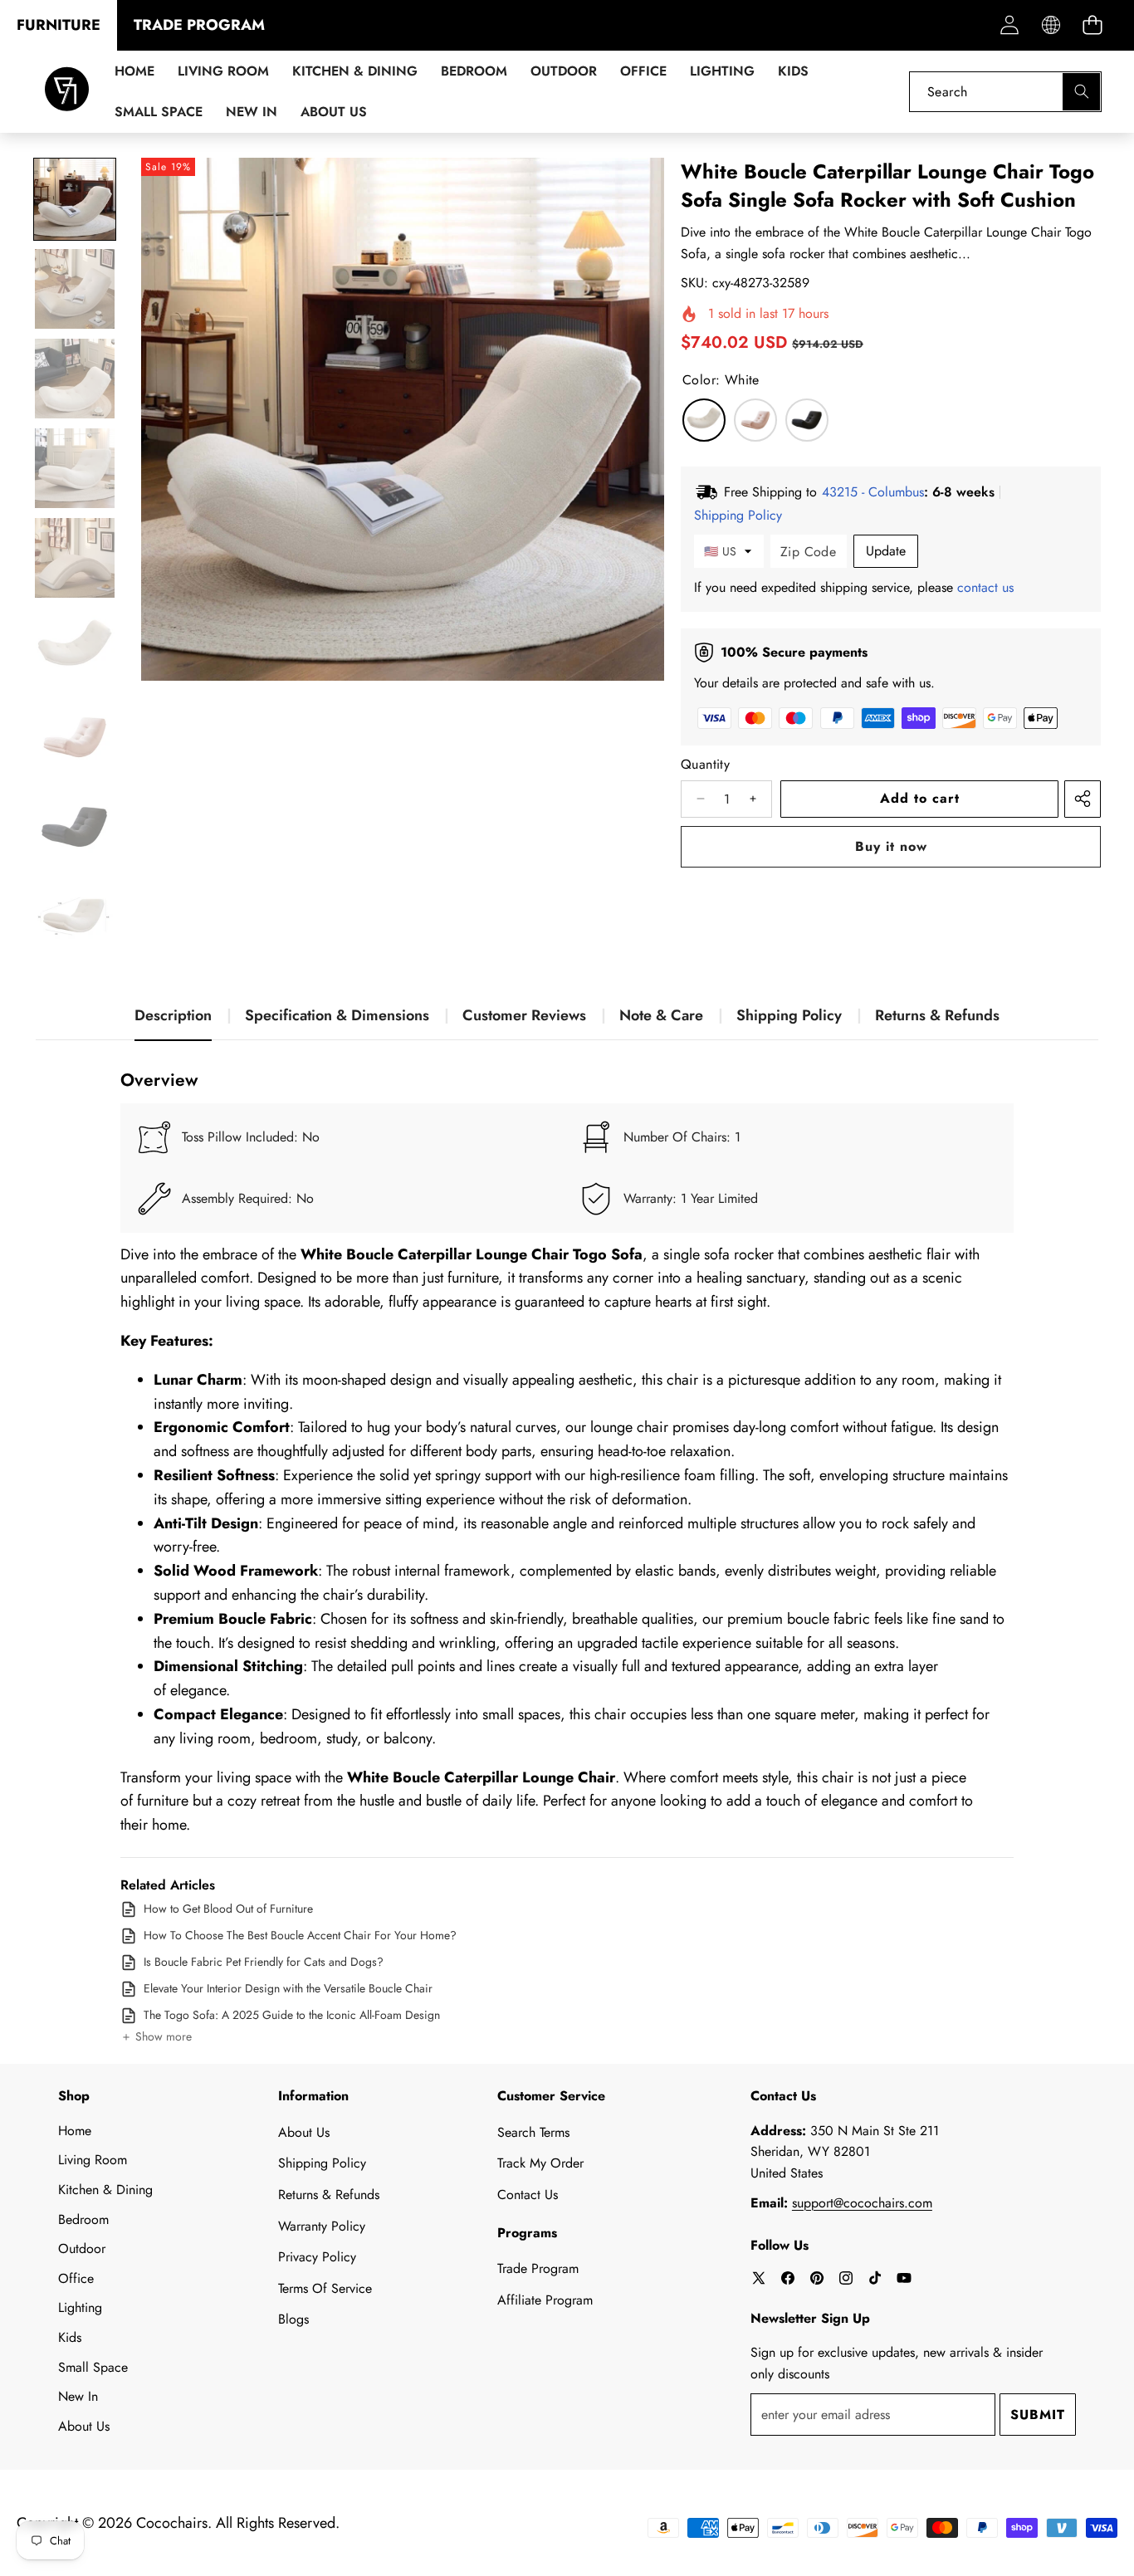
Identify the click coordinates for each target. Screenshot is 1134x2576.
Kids (70, 2337)
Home (75, 2131)
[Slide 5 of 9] (75, 558)
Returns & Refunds (937, 1015)
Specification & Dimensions (337, 1015)
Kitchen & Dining (105, 2190)
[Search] (1081, 92)
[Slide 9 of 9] (75, 917)
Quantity (705, 764)
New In (78, 2396)
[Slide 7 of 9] (75, 737)
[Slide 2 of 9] (75, 289)
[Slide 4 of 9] (75, 468)
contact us (985, 587)
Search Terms (533, 2132)
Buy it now (891, 846)
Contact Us (528, 2195)
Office (76, 2278)
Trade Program (538, 2268)
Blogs (293, 2319)
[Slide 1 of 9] (75, 199)
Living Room (93, 2160)
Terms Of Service (325, 2288)
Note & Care (661, 1015)
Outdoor (82, 2249)
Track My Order (540, 2163)
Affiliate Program (545, 2300)
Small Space (93, 2367)
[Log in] (1009, 25)
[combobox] (1005, 92)
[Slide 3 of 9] (75, 379)
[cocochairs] (67, 92)
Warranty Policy (322, 2226)
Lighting (80, 2307)
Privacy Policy (317, 2257)
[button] (1092, 25)
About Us (84, 2426)
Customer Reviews (524, 1015)
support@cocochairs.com (862, 2203)
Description (173, 1015)
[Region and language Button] (1051, 25)
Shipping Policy (789, 1015)
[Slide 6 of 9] (75, 648)
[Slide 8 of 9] (75, 827)
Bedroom (83, 2219)
